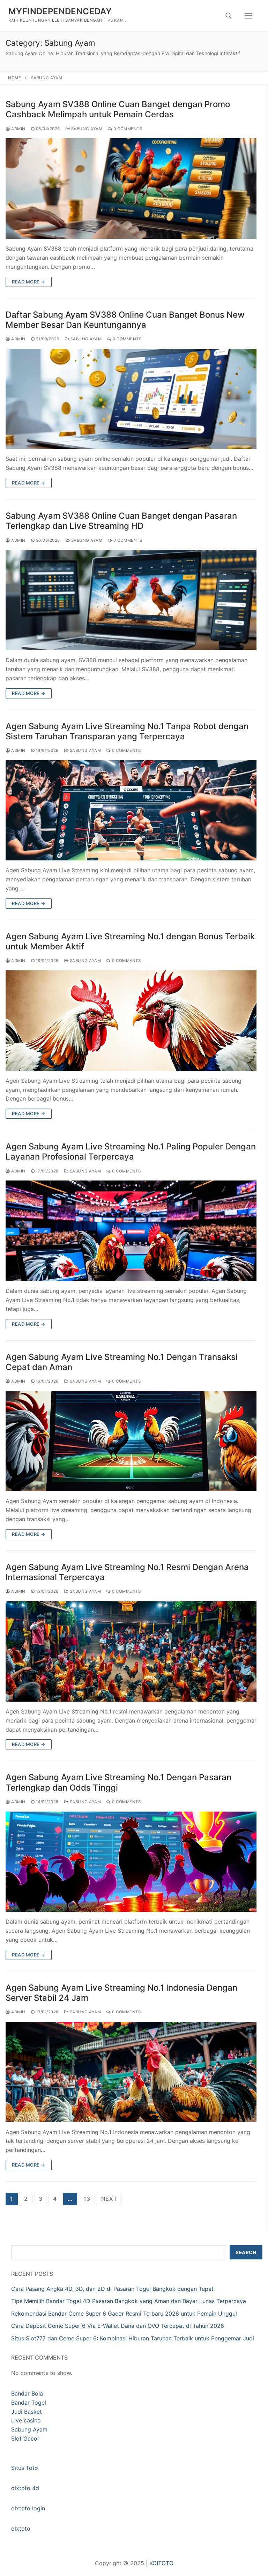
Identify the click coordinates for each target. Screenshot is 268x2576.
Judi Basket (27, 2412)
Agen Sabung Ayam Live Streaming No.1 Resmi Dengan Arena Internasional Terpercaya (127, 1572)
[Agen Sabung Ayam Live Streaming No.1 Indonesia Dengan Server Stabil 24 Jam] (131, 2072)
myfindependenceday (60, 11)
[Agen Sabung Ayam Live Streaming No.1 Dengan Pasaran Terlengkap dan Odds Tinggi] (131, 1862)
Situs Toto (25, 2468)
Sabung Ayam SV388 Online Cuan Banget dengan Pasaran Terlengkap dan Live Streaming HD (121, 521)
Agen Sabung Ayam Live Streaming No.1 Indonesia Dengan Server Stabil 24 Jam (121, 1993)
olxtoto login (28, 2508)
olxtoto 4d (25, 2488)
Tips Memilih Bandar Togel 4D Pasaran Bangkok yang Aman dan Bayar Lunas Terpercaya (129, 2301)
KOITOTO (161, 2563)
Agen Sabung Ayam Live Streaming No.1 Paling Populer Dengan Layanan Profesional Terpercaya (131, 1152)
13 (87, 2199)
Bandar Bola (27, 2393)
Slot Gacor (25, 2438)
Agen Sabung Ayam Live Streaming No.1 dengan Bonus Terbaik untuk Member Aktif (130, 941)
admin (18, 129)
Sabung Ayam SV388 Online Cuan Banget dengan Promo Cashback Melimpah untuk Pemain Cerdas (118, 109)
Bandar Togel (29, 2403)
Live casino (26, 2420)
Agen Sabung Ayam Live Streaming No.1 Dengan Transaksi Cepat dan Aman (122, 1362)
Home (14, 78)
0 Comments (127, 129)
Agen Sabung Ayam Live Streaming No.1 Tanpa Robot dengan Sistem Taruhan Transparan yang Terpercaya (127, 731)
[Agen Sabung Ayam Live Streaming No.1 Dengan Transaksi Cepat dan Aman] (131, 1441)
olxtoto (21, 2529)
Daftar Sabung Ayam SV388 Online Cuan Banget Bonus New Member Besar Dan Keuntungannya (125, 320)
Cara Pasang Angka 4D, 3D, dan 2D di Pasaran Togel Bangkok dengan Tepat (112, 2289)
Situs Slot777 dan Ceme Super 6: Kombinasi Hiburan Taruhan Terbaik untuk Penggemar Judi (133, 2338)
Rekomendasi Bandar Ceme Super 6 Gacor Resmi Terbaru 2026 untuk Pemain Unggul (124, 2314)
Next (109, 2199)
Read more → (29, 282)
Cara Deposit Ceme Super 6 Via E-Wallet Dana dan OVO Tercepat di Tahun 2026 (118, 2326)
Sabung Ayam (86, 129)
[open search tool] (229, 16)
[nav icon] (248, 16)
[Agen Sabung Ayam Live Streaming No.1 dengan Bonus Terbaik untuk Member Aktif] (131, 1021)
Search (246, 2252)
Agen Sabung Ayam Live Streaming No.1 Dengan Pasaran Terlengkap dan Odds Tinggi (118, 1782)
